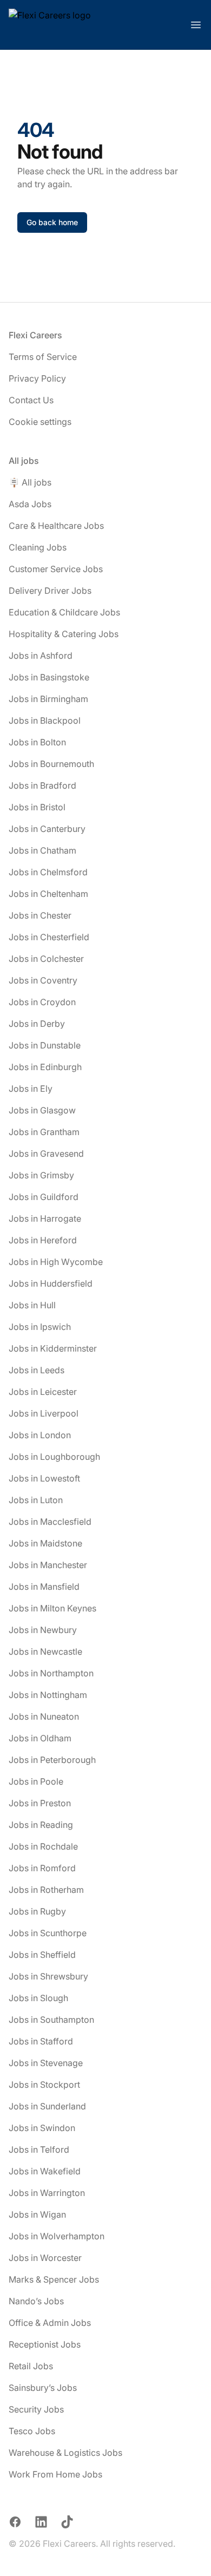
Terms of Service (43, 357)
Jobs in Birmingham (48, 699)
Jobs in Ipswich (40, 1327)
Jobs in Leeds (37, 1370)
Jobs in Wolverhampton (57, 2236)
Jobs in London (40, 1435)
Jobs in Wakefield (45, 2171)
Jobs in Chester (40, 915)
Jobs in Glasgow (42, 1110)
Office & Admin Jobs (50, 2323)
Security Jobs (36, 2409)
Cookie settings (40, 422)
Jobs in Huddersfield (51, 1283)
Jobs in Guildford (44, 1197)
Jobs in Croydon (42, 1002)
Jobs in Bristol (37, 807)
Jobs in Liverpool (44, 1413)
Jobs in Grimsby (41, 1175)
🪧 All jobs (30, 482)
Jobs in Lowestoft (44, 1478)
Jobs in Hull (32, 1305)
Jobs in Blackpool (45, 720)
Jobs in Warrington (47, 2193)
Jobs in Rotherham (46, 1890)
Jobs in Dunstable (45, 1045)
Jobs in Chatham (42, 850)
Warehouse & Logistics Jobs (65, 2453)
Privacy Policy (37, 378)
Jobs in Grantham (44, 1132)
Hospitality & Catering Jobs (64, 634)
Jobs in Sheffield (42, 1955)
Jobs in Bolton (37, 742)
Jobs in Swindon (42, 2128)
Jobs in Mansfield (44, 1587)
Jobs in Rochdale (43, 1846)
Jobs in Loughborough (54, 1457)
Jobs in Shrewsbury (48, 1976)
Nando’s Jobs (36, 2301)
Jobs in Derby (37, 1024)
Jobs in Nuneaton (44, 1716)
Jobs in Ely (31, 1089)
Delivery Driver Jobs (50, 591)
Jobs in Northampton (51, 1673)
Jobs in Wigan (37, 2214)
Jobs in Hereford (43, 1240)
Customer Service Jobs (56, 569)
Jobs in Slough (38, 1998)
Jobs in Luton (36, 1500)
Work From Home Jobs (55, 2474)
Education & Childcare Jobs (64, 612)
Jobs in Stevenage (46, 2063)
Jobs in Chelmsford (48, 872)
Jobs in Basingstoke (49, 677)
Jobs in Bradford (42, 785)
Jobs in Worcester (45, 2258)
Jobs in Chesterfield (49, 937)
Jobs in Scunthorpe (48, 1933)
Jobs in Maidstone (45, 1543)
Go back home (52, 222)
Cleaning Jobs (38, 547)
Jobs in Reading (41, 1825)
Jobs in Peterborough (52, 1760)
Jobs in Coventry (43, 980)
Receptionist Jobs (45, 2344)
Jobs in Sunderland (47, 2106)
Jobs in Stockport (44, 2085)
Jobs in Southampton (51, 2020)
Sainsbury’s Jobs (43, 2388)
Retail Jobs (31, 2366)
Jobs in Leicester (43, 1392)
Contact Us (31, 400)
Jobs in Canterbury (47, 829)
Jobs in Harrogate (45, 1218)
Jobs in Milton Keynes (52, 1608)
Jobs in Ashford (41, 656)
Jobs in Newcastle (45, 1651)
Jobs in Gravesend (46, 1153)
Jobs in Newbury (43, 1630)
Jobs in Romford (42, 1868)
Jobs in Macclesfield (50, 1522)
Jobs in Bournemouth (51, 764)
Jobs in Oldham (40, 1738)
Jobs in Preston (40, 1803)
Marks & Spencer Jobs (54, 2279)
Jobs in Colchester (46, 959)
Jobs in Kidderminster (53, 1348)
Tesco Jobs (32, 2431)
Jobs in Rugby (37, 1911)
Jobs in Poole (36, 1781)
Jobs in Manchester (48, 1565)
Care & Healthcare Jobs (56, 526)
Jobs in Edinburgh (45, 1067)
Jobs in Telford (39, 2149)
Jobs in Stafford (41, 2041)
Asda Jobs (30, 504)
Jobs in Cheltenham (48, 894)
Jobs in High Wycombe (56, 1262)
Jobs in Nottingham (48, 1695)
